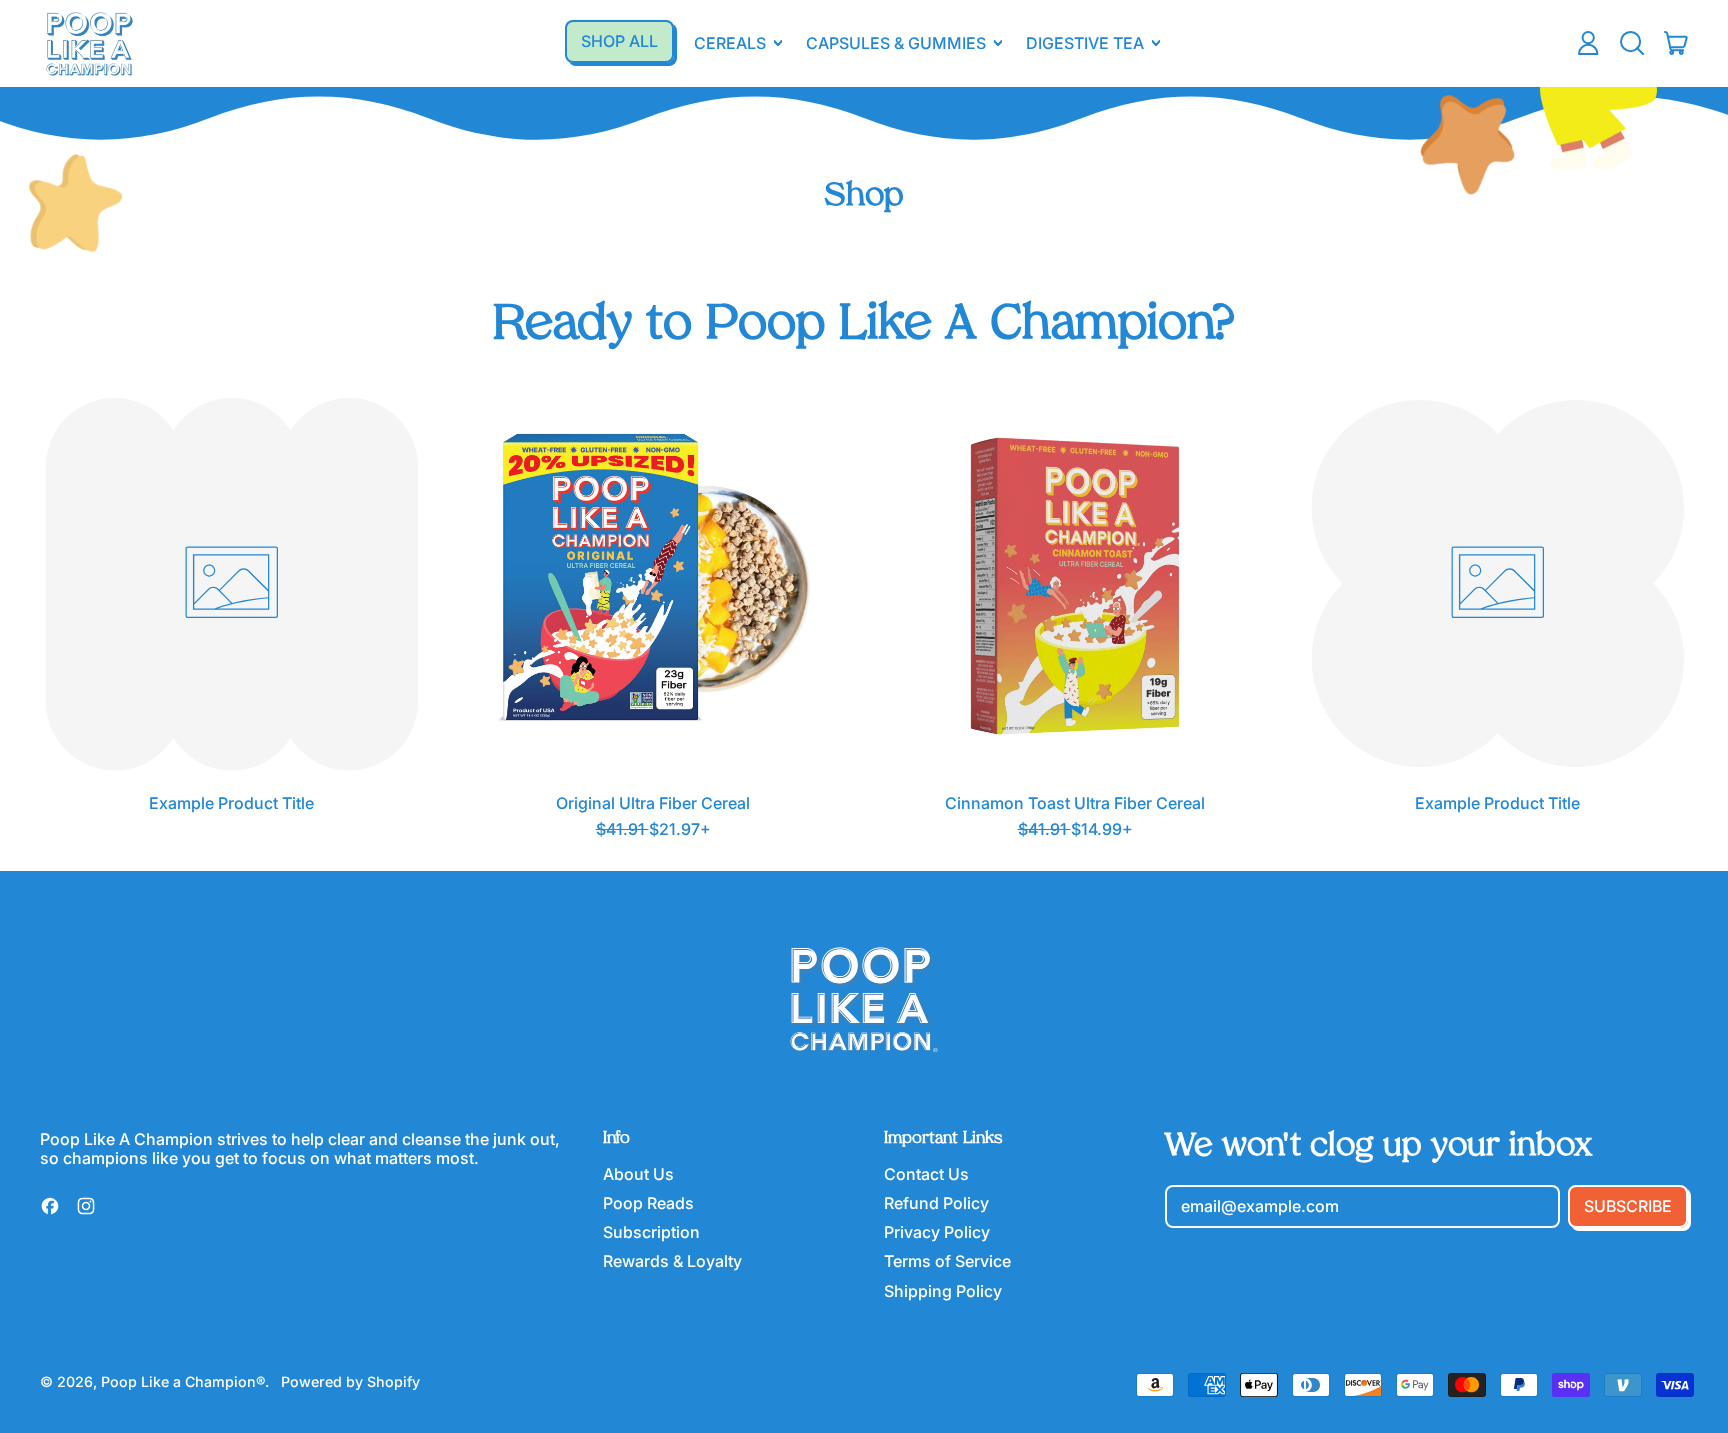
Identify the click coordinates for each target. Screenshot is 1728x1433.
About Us (638, 1174)
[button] (1632, 43)
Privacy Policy (937, 1232)
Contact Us (926, 1174)
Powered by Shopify (350, 1381)
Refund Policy (936, 1203)
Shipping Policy (943, 1291)
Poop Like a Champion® (183, 1381)
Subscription (651, 1232)
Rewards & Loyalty (672, 1261)
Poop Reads (648, 1203)
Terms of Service (947, 1261)
